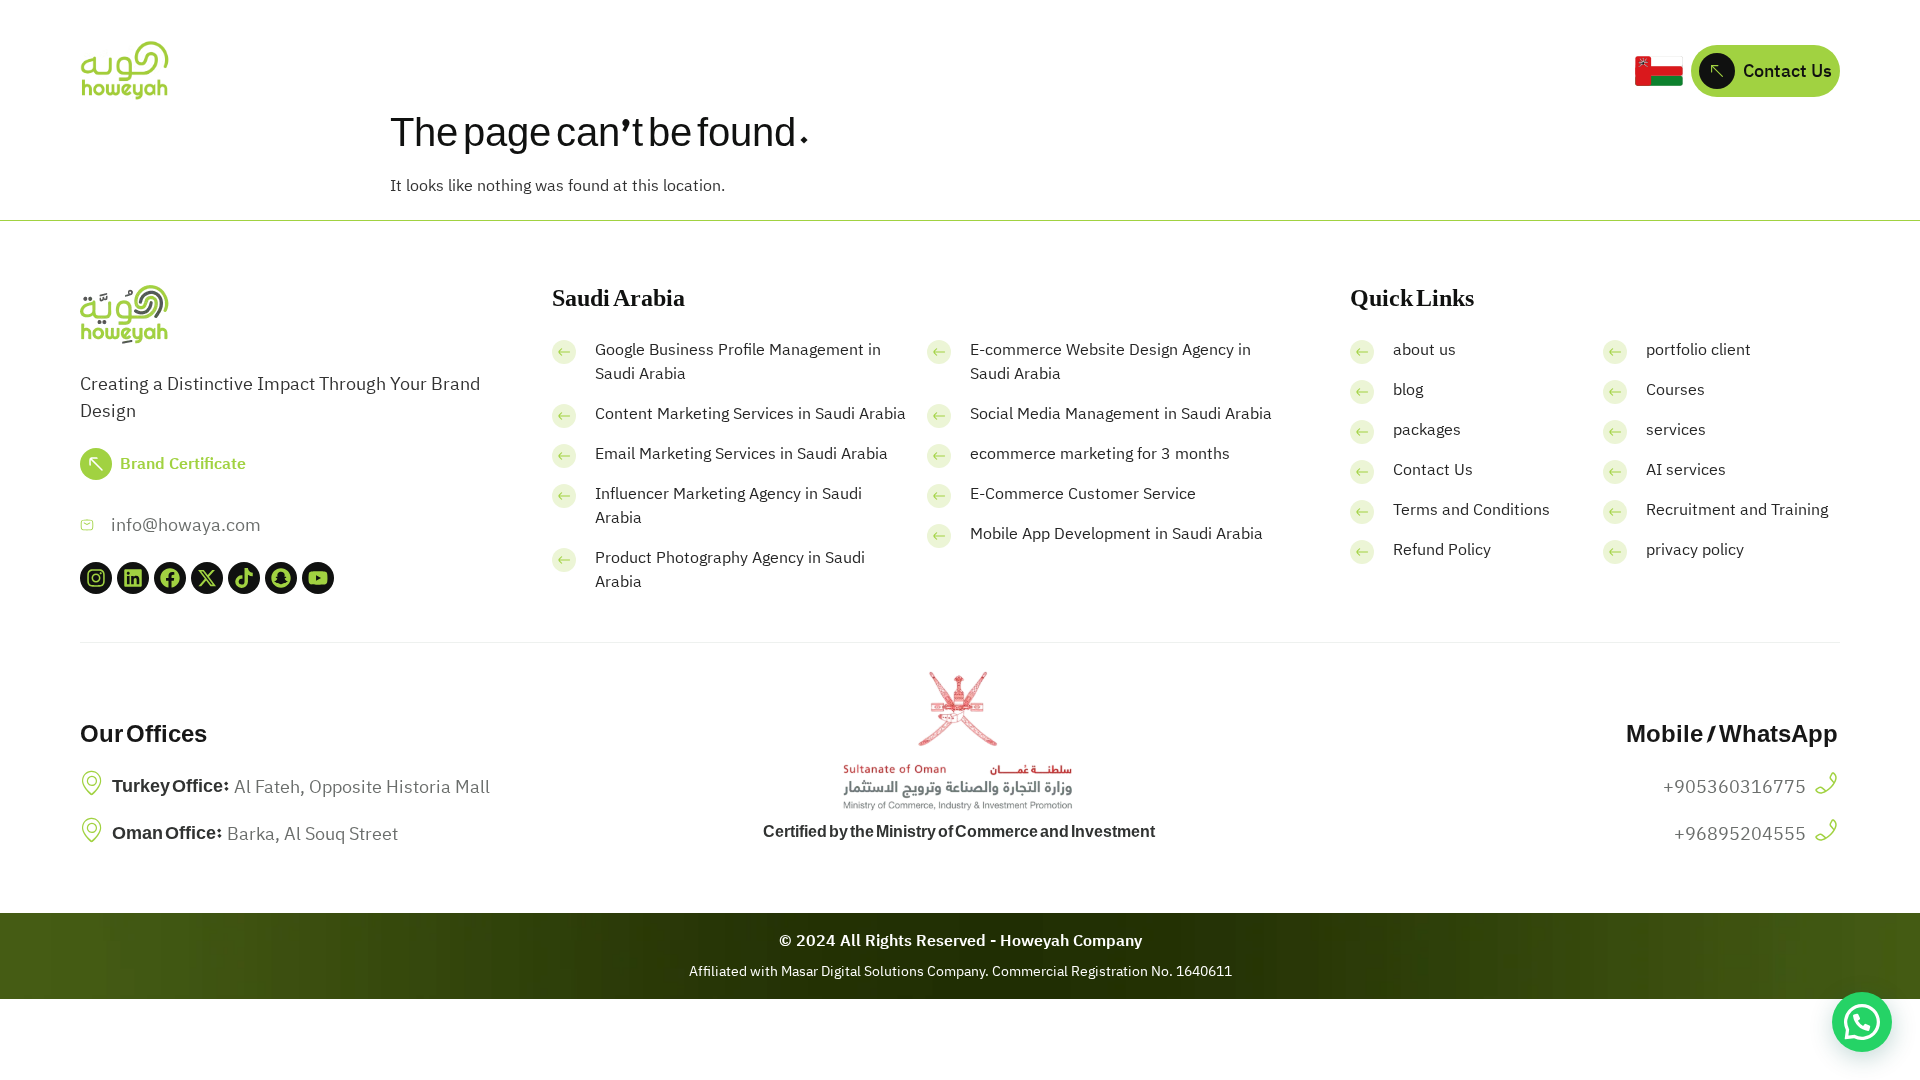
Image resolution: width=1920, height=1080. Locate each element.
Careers (1225, 70)
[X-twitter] (207, 578)
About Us (663, 70)
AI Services (900, 70)
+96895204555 (1740, 833)
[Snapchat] (281, 578)
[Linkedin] (133, 578)
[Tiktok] (244, 578)
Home (573, 70)
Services (764, 70)
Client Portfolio (1036, 70)
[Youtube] (318, 578)
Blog (1145, 70)
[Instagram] (96, 578)
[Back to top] (35, 1035)
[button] (1862, 1022)
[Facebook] (170, 578)
